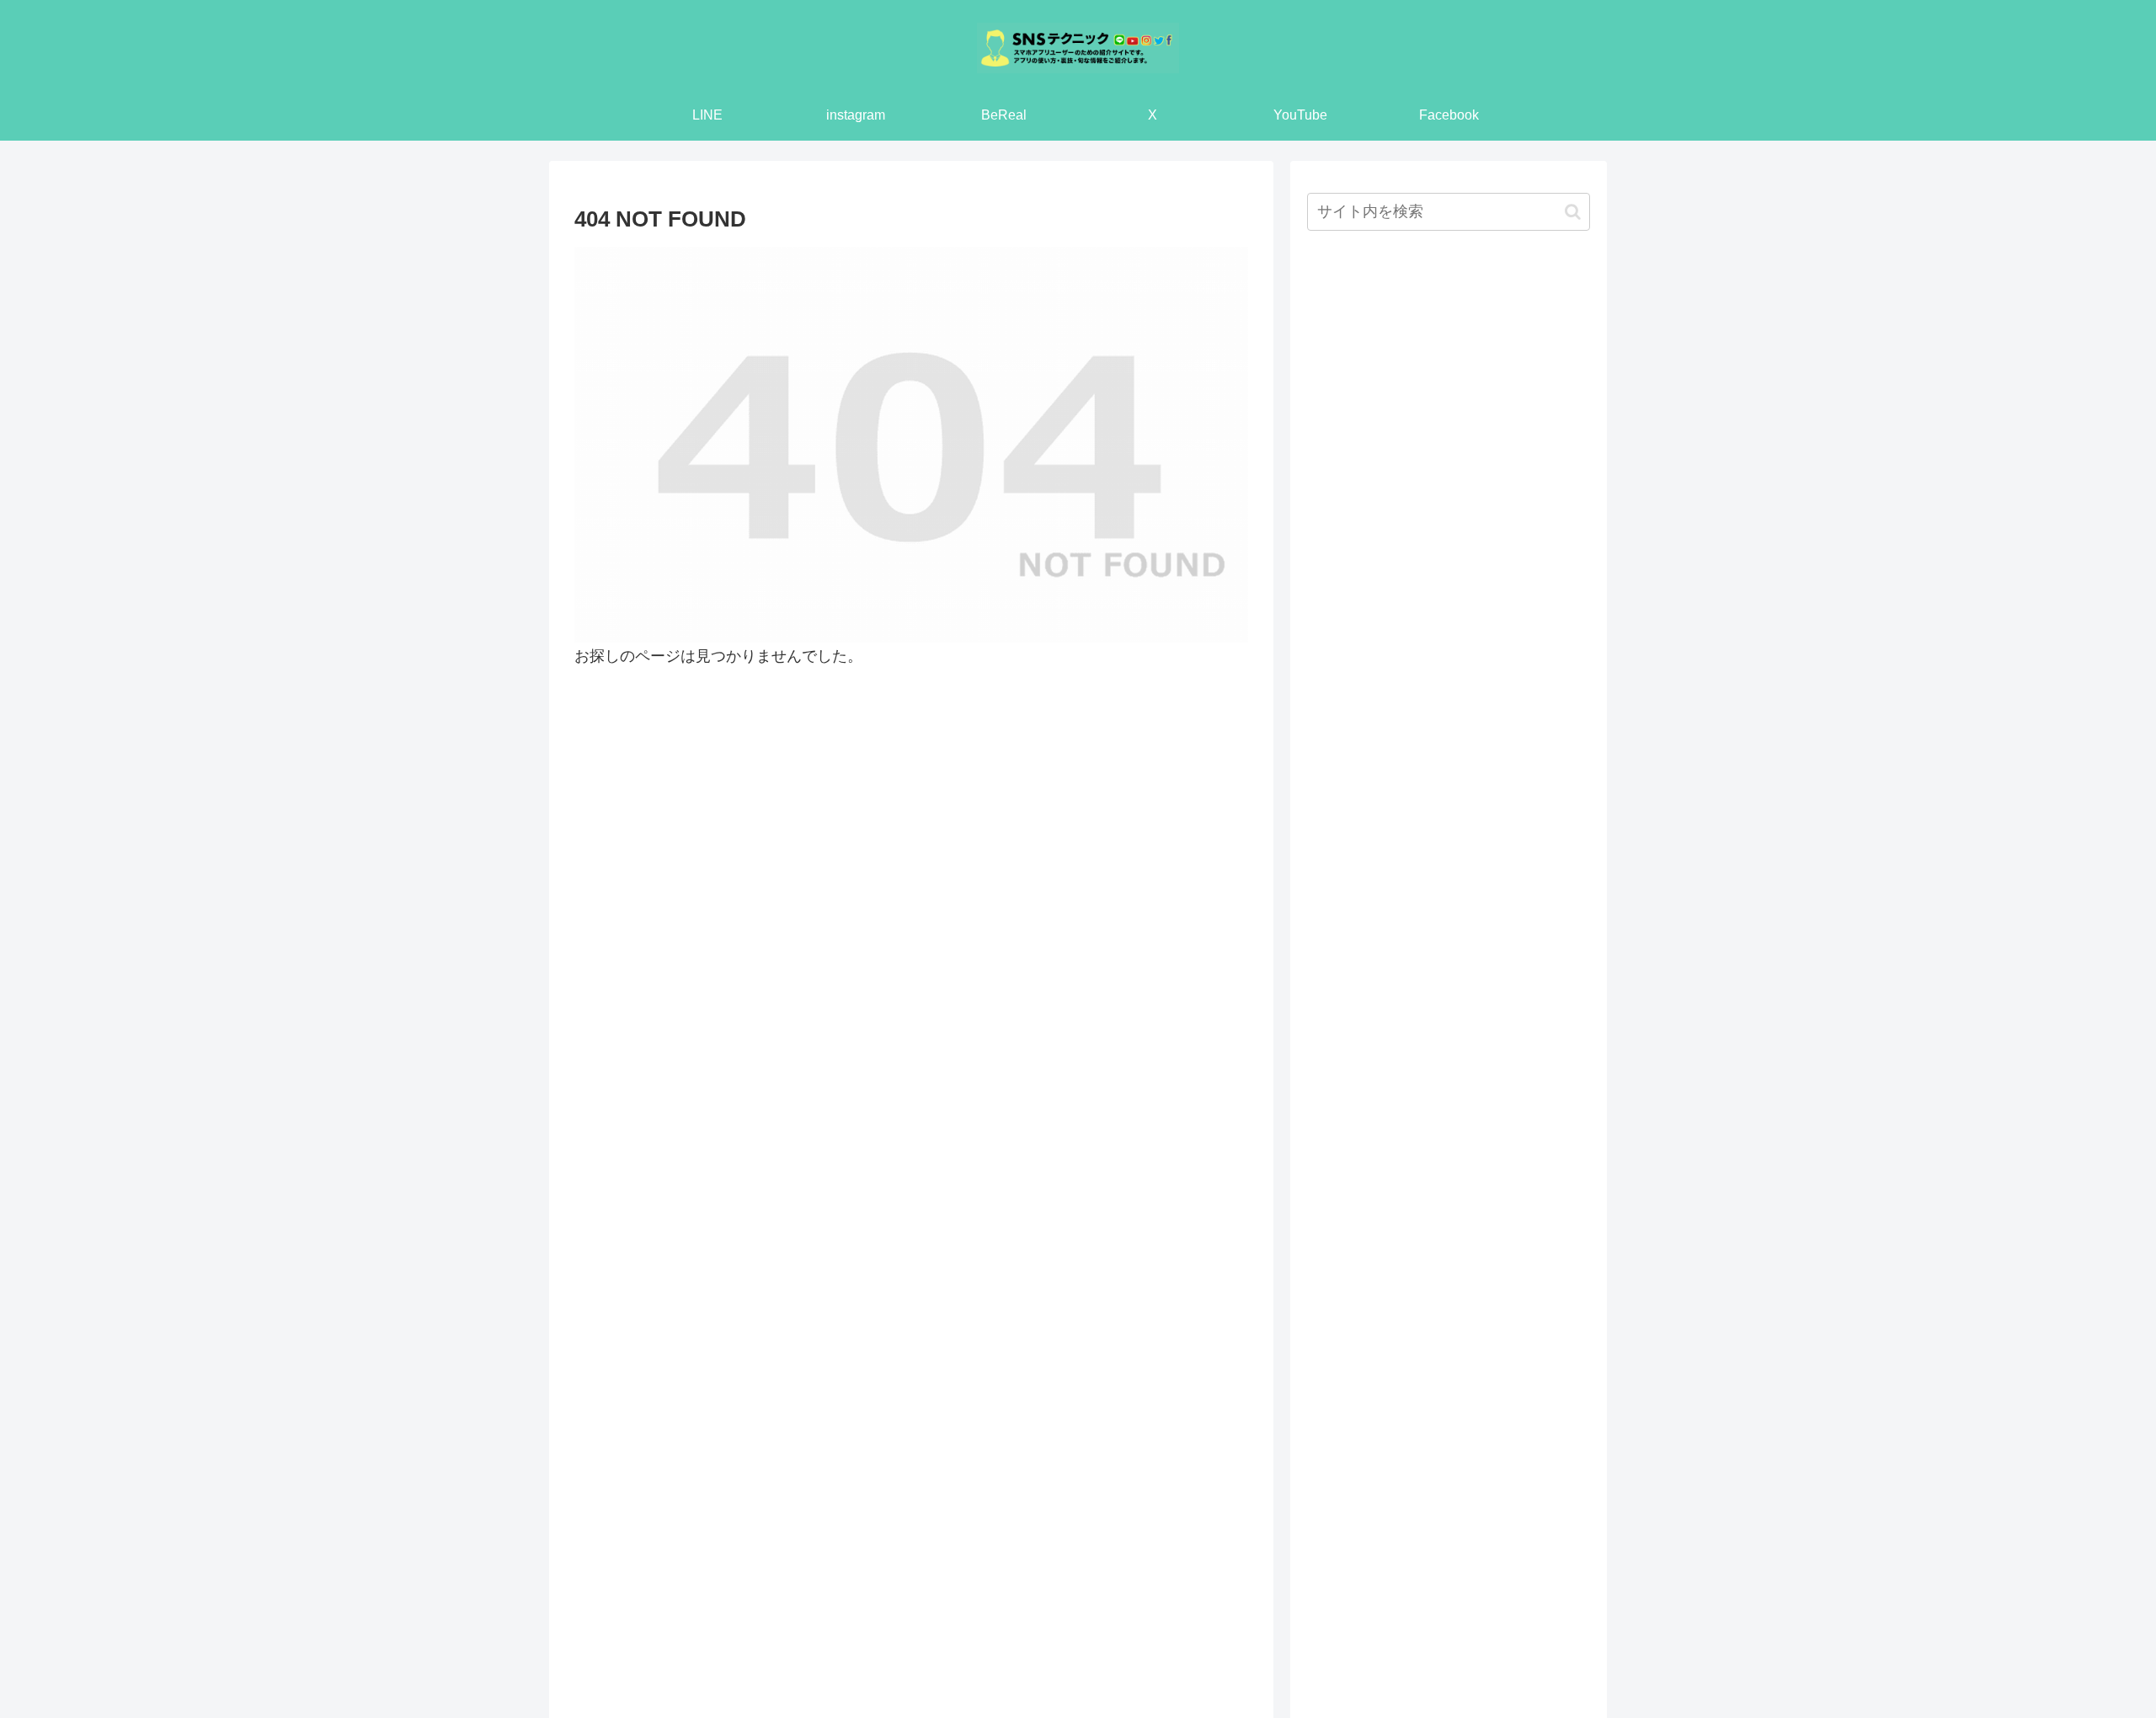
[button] (1573, 212)
